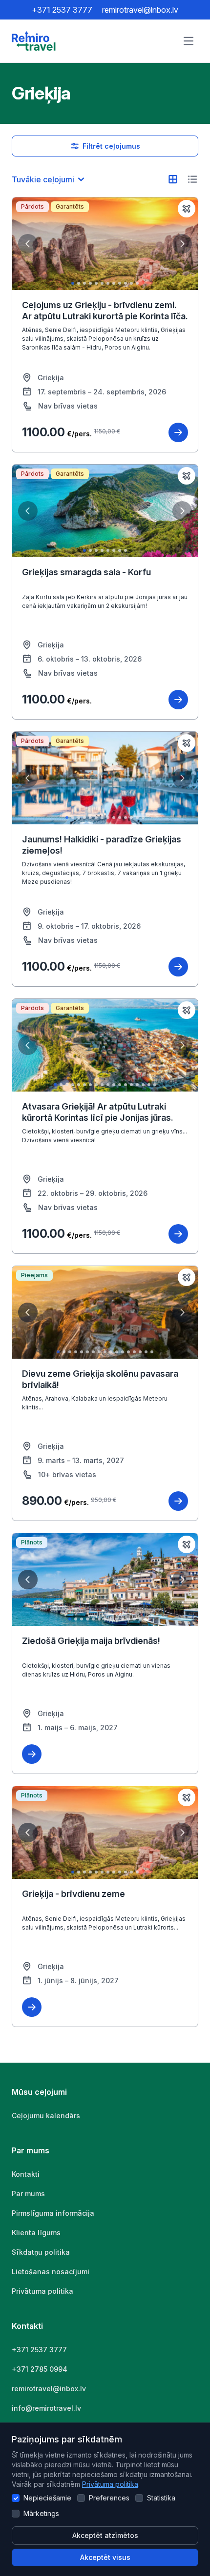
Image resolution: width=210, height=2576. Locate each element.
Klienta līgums (36, 2233)
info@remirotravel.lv (46, 2408)
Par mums (28, 2194)
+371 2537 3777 (62, 10)
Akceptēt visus (105, 2557)
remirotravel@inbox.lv (140, 10)
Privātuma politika (110, 2484)
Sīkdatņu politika (41, 2252)
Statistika (161, 2498)
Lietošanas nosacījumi (51, 2272)
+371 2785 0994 (40, 2369)
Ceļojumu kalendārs (46, 2116)
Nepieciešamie (47, 2498)
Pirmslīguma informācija (53, 2213)
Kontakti (26, 2174)
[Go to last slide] (28, 244)
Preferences (109, 2498)
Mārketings (41, 2513)
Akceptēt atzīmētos (105, 2535)
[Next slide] (182, 244)
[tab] (73, 283)
